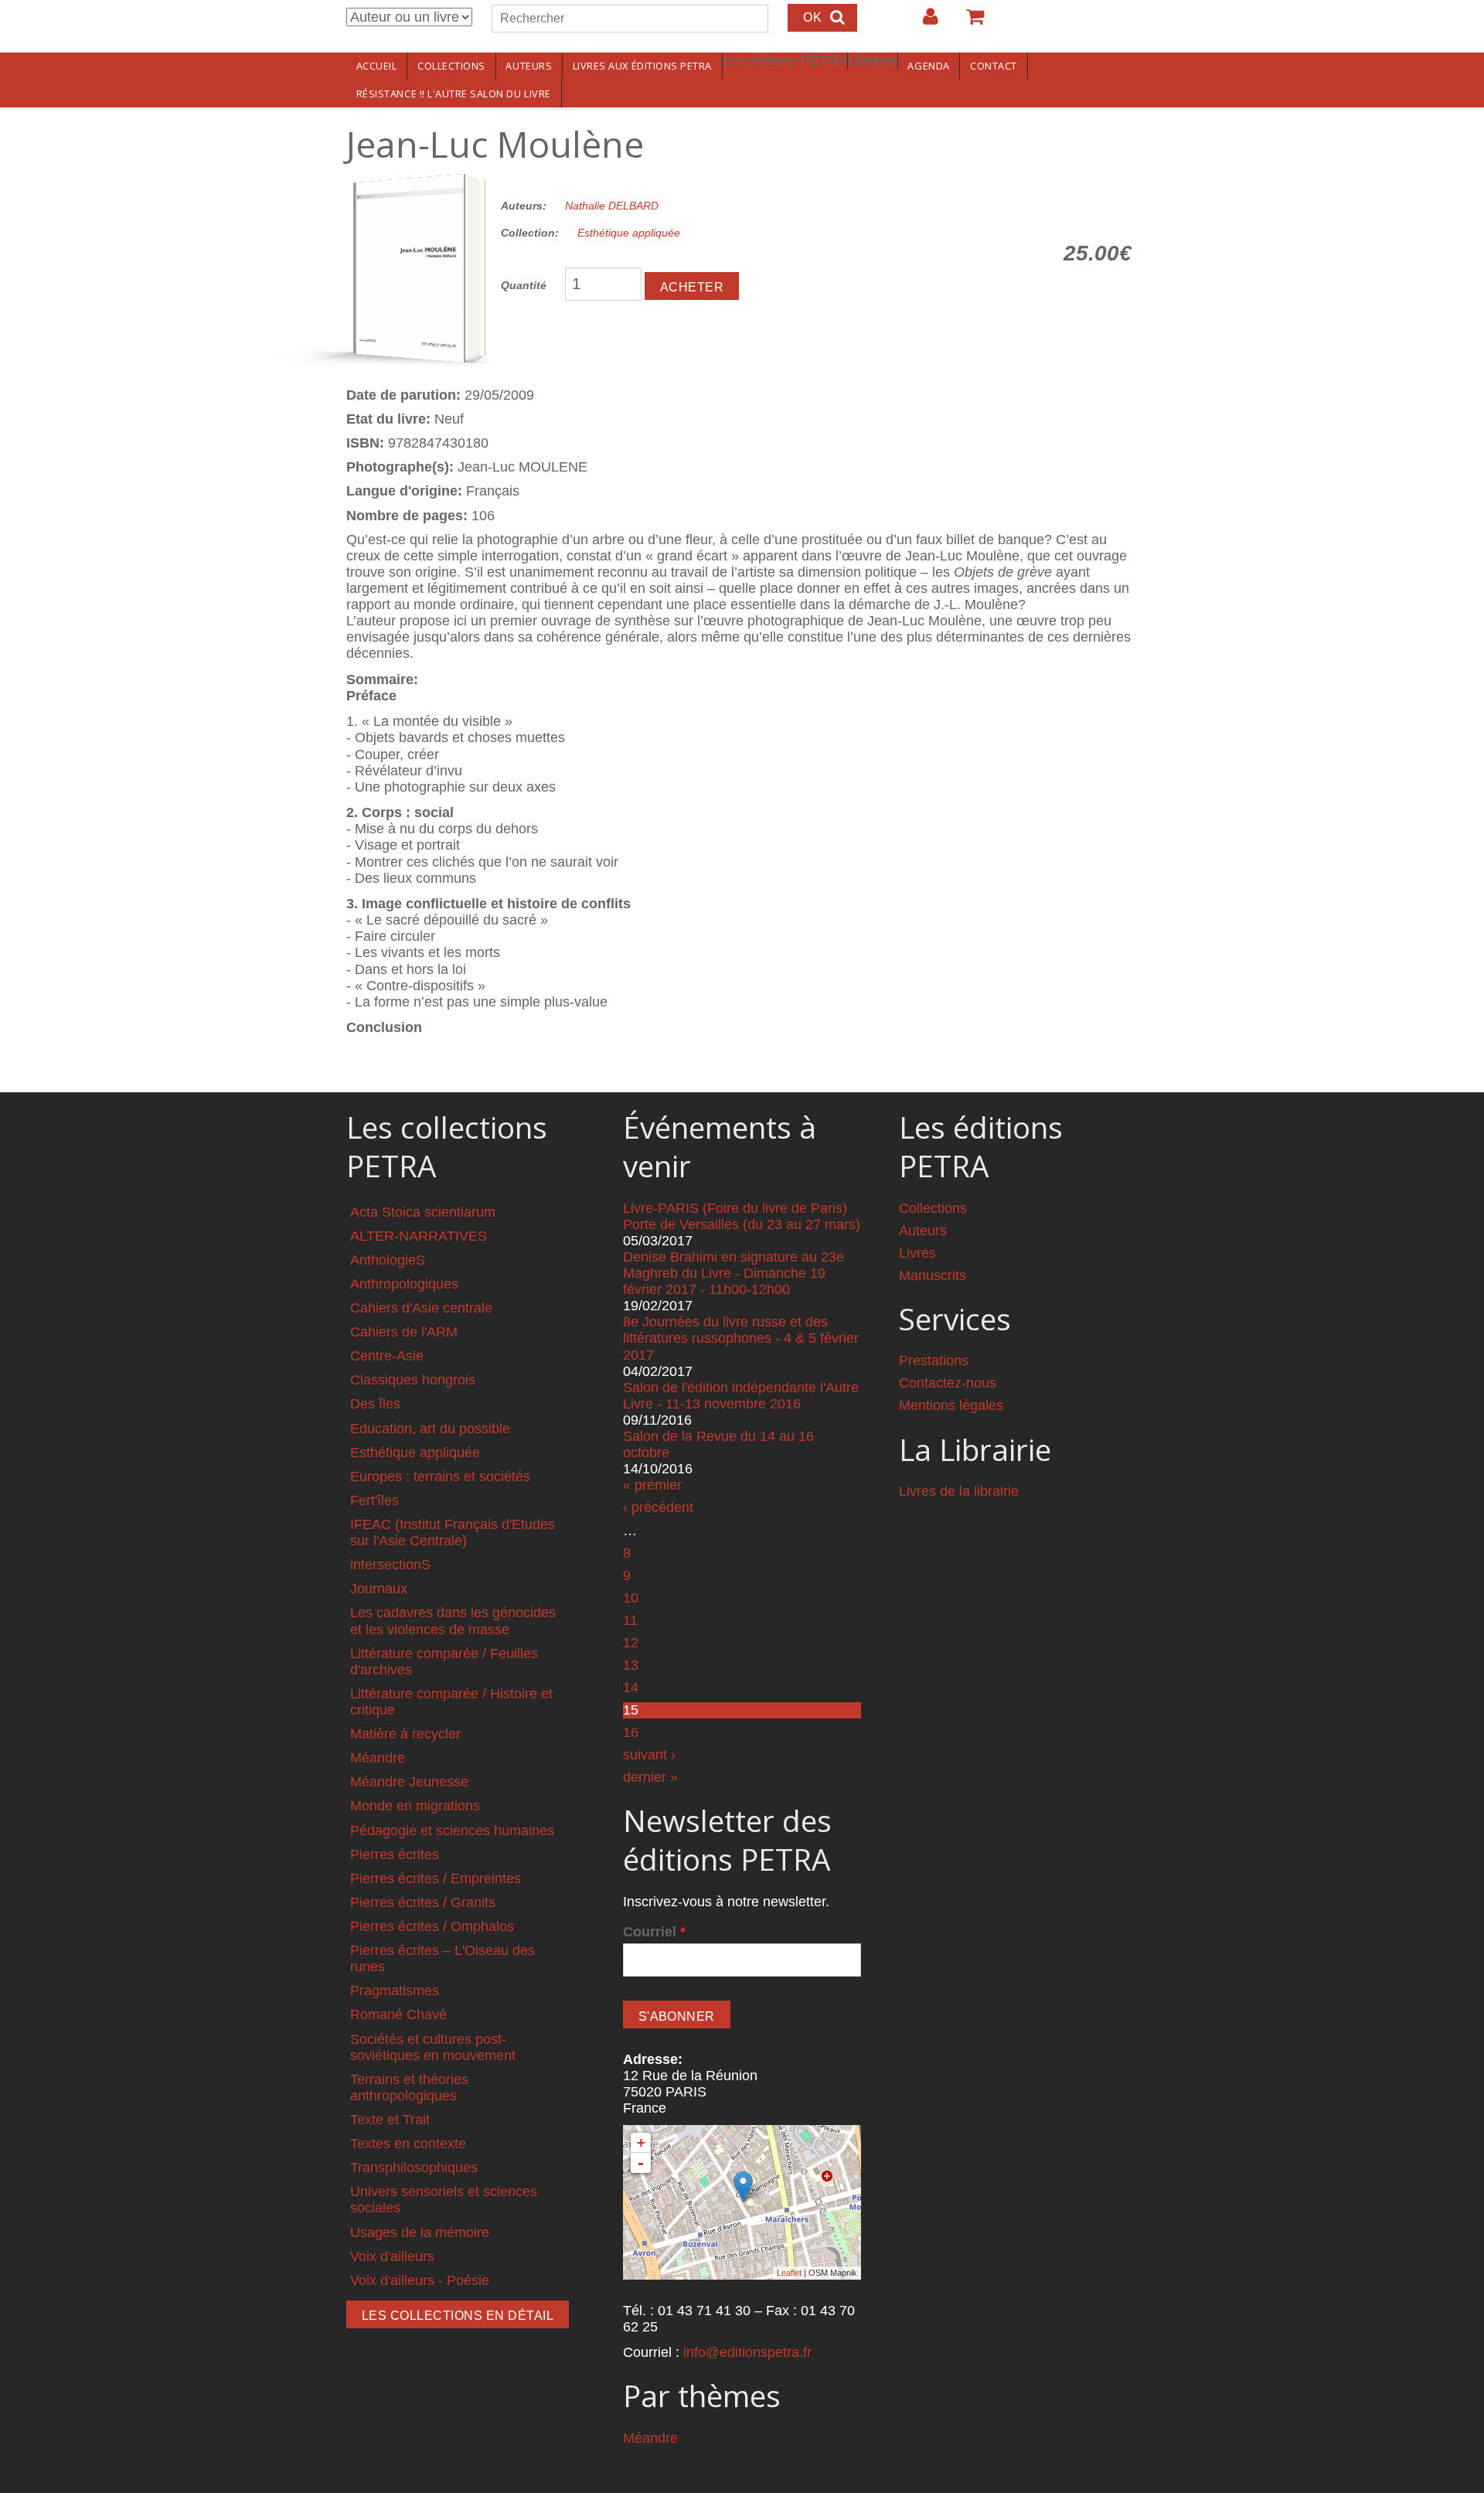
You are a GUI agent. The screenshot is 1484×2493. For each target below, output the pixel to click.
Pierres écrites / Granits (423, 1902)
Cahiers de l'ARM (404, 1332)
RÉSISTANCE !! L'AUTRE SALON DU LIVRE (454, 94)
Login (923, 22)
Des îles (375, 1404)
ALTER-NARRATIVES (419, 1236)
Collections (451, 66)
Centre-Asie (387, 1356)
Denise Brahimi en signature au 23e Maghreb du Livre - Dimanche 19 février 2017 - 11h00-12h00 (733, 1273)
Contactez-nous (948, 1383)
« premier (652, 1485)
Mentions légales (951, 1405)
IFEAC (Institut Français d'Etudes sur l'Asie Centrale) (453, 1533)
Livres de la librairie (959, 1491)
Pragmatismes (395, 1991)
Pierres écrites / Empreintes (436, 1878)
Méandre (378, 1758)
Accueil (377, 66)
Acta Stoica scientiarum (423, 1212)
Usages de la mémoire (420, 2232)
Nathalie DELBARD (612, 206)
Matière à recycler (405, 1734)
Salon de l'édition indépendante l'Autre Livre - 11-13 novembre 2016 (741, 1396)
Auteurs (529, 66)
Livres (917, 1253)
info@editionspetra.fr (747, 2352)
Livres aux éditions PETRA (642, 66)
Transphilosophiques (414, 2168)
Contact (994, 66)
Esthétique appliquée (629, 233)
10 (631, 1598)
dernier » (650, 1777)
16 (631, 1732)
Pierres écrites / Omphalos (432, 1926)
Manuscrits (933, 1275)
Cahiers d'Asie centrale (421, 1308)
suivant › (649, 1755)
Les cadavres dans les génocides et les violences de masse (453, 1621)
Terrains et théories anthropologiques (409, 2088)
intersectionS (390, 1565)
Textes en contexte (408, 2144)
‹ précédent (658, 1507)
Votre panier (968, 22)
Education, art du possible (430, 1429)
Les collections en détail (458, 2316)
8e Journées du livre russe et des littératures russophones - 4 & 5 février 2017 (741, 1338)
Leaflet (789, 2273)
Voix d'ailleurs (392, 2256)
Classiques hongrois (413, 1380)
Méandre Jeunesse (409, 1782)
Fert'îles (374, 1500)
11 (630, 1620)
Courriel (654, 1932)
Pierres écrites (395, 1854)
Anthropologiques (404, 1284)
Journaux (379, 1589)
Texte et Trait (390, 2120)
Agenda (928, 66)
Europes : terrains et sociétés (440, 1476)
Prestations (934, 1361)
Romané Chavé (398, 2014)
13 (631, 1665)
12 (631, 1643)
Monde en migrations (415, 1806)
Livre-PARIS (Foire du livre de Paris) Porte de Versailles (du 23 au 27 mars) (742, 1216)
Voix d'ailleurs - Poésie (420, 2280)
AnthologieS (388, 1260)
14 (631, 1688)
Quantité (524, 285)
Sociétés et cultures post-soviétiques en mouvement (433, 2047)
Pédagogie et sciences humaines (452, 1831)
